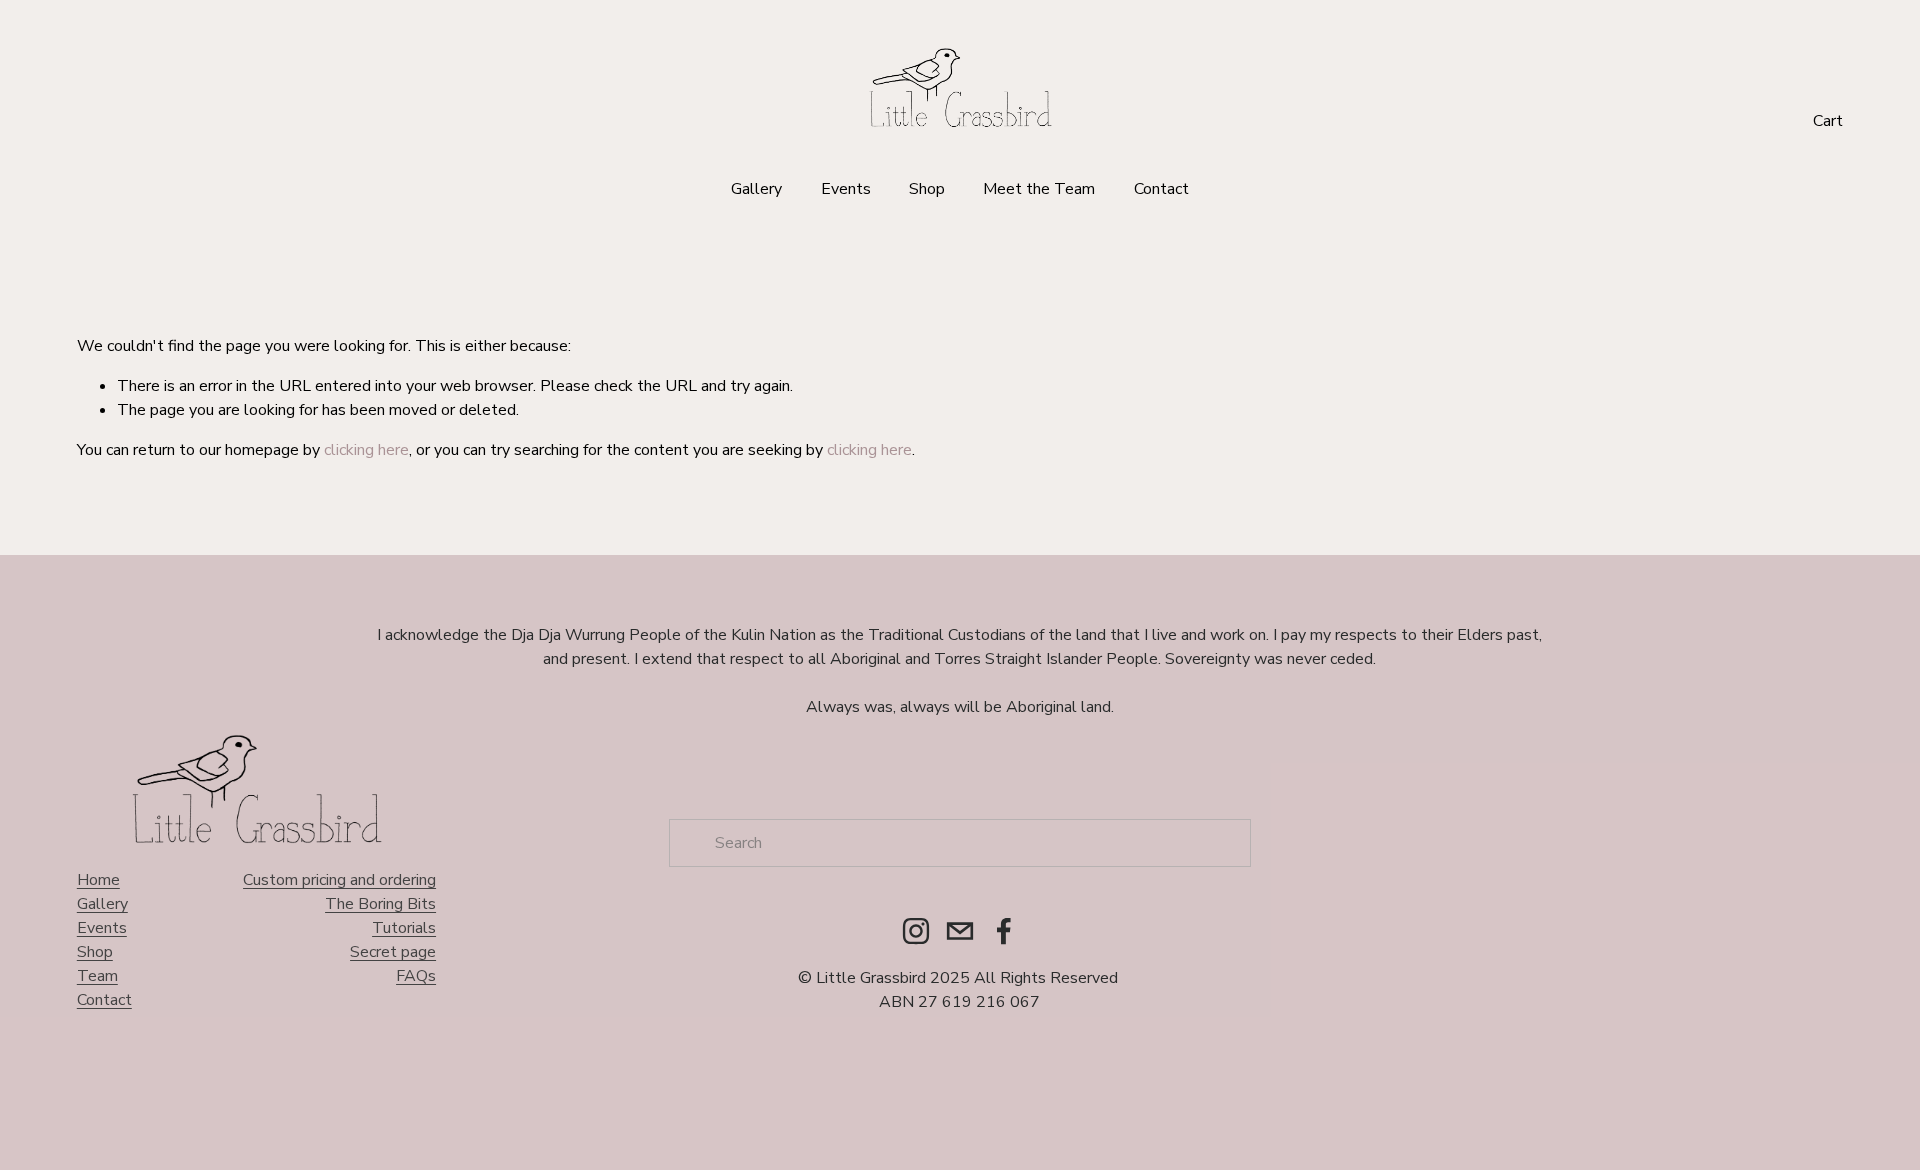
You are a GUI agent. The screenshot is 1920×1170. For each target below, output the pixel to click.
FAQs (416, 976)
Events (846, 189)
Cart (1828, 121)
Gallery (756, 189)
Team (97, 976)
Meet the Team (1039, 189)
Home (98, 880)
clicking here (366, 450)
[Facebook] (1004, 931)
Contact (1161, 189)
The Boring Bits (380, 904)
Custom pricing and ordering (339, 880)
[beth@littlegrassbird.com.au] (960, 931)
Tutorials (404, 928)
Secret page (393, 952)
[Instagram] (916, 931)
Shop (927, 189)
